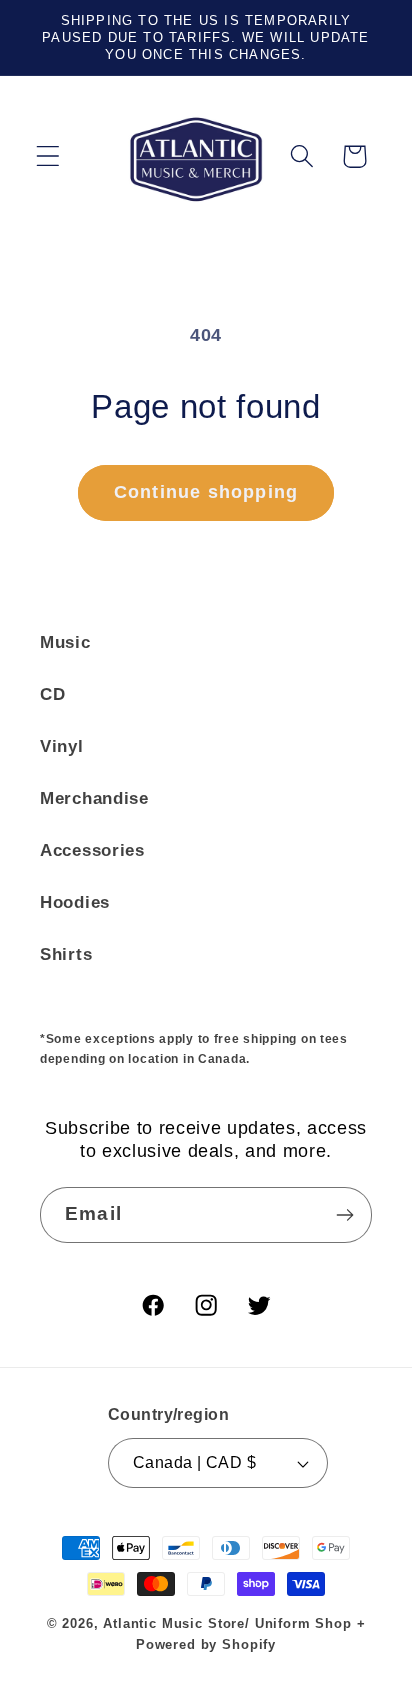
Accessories (92, 850)
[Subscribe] (344, 1215)
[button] (48, 156)
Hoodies (75, 902)
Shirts (66, 954)
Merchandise (94, 798)
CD (52, 694)
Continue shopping (206, 492)
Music (65, 642)
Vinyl (62, 746)
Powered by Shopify (206, 1644)
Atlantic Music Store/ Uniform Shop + (234, 1623)
